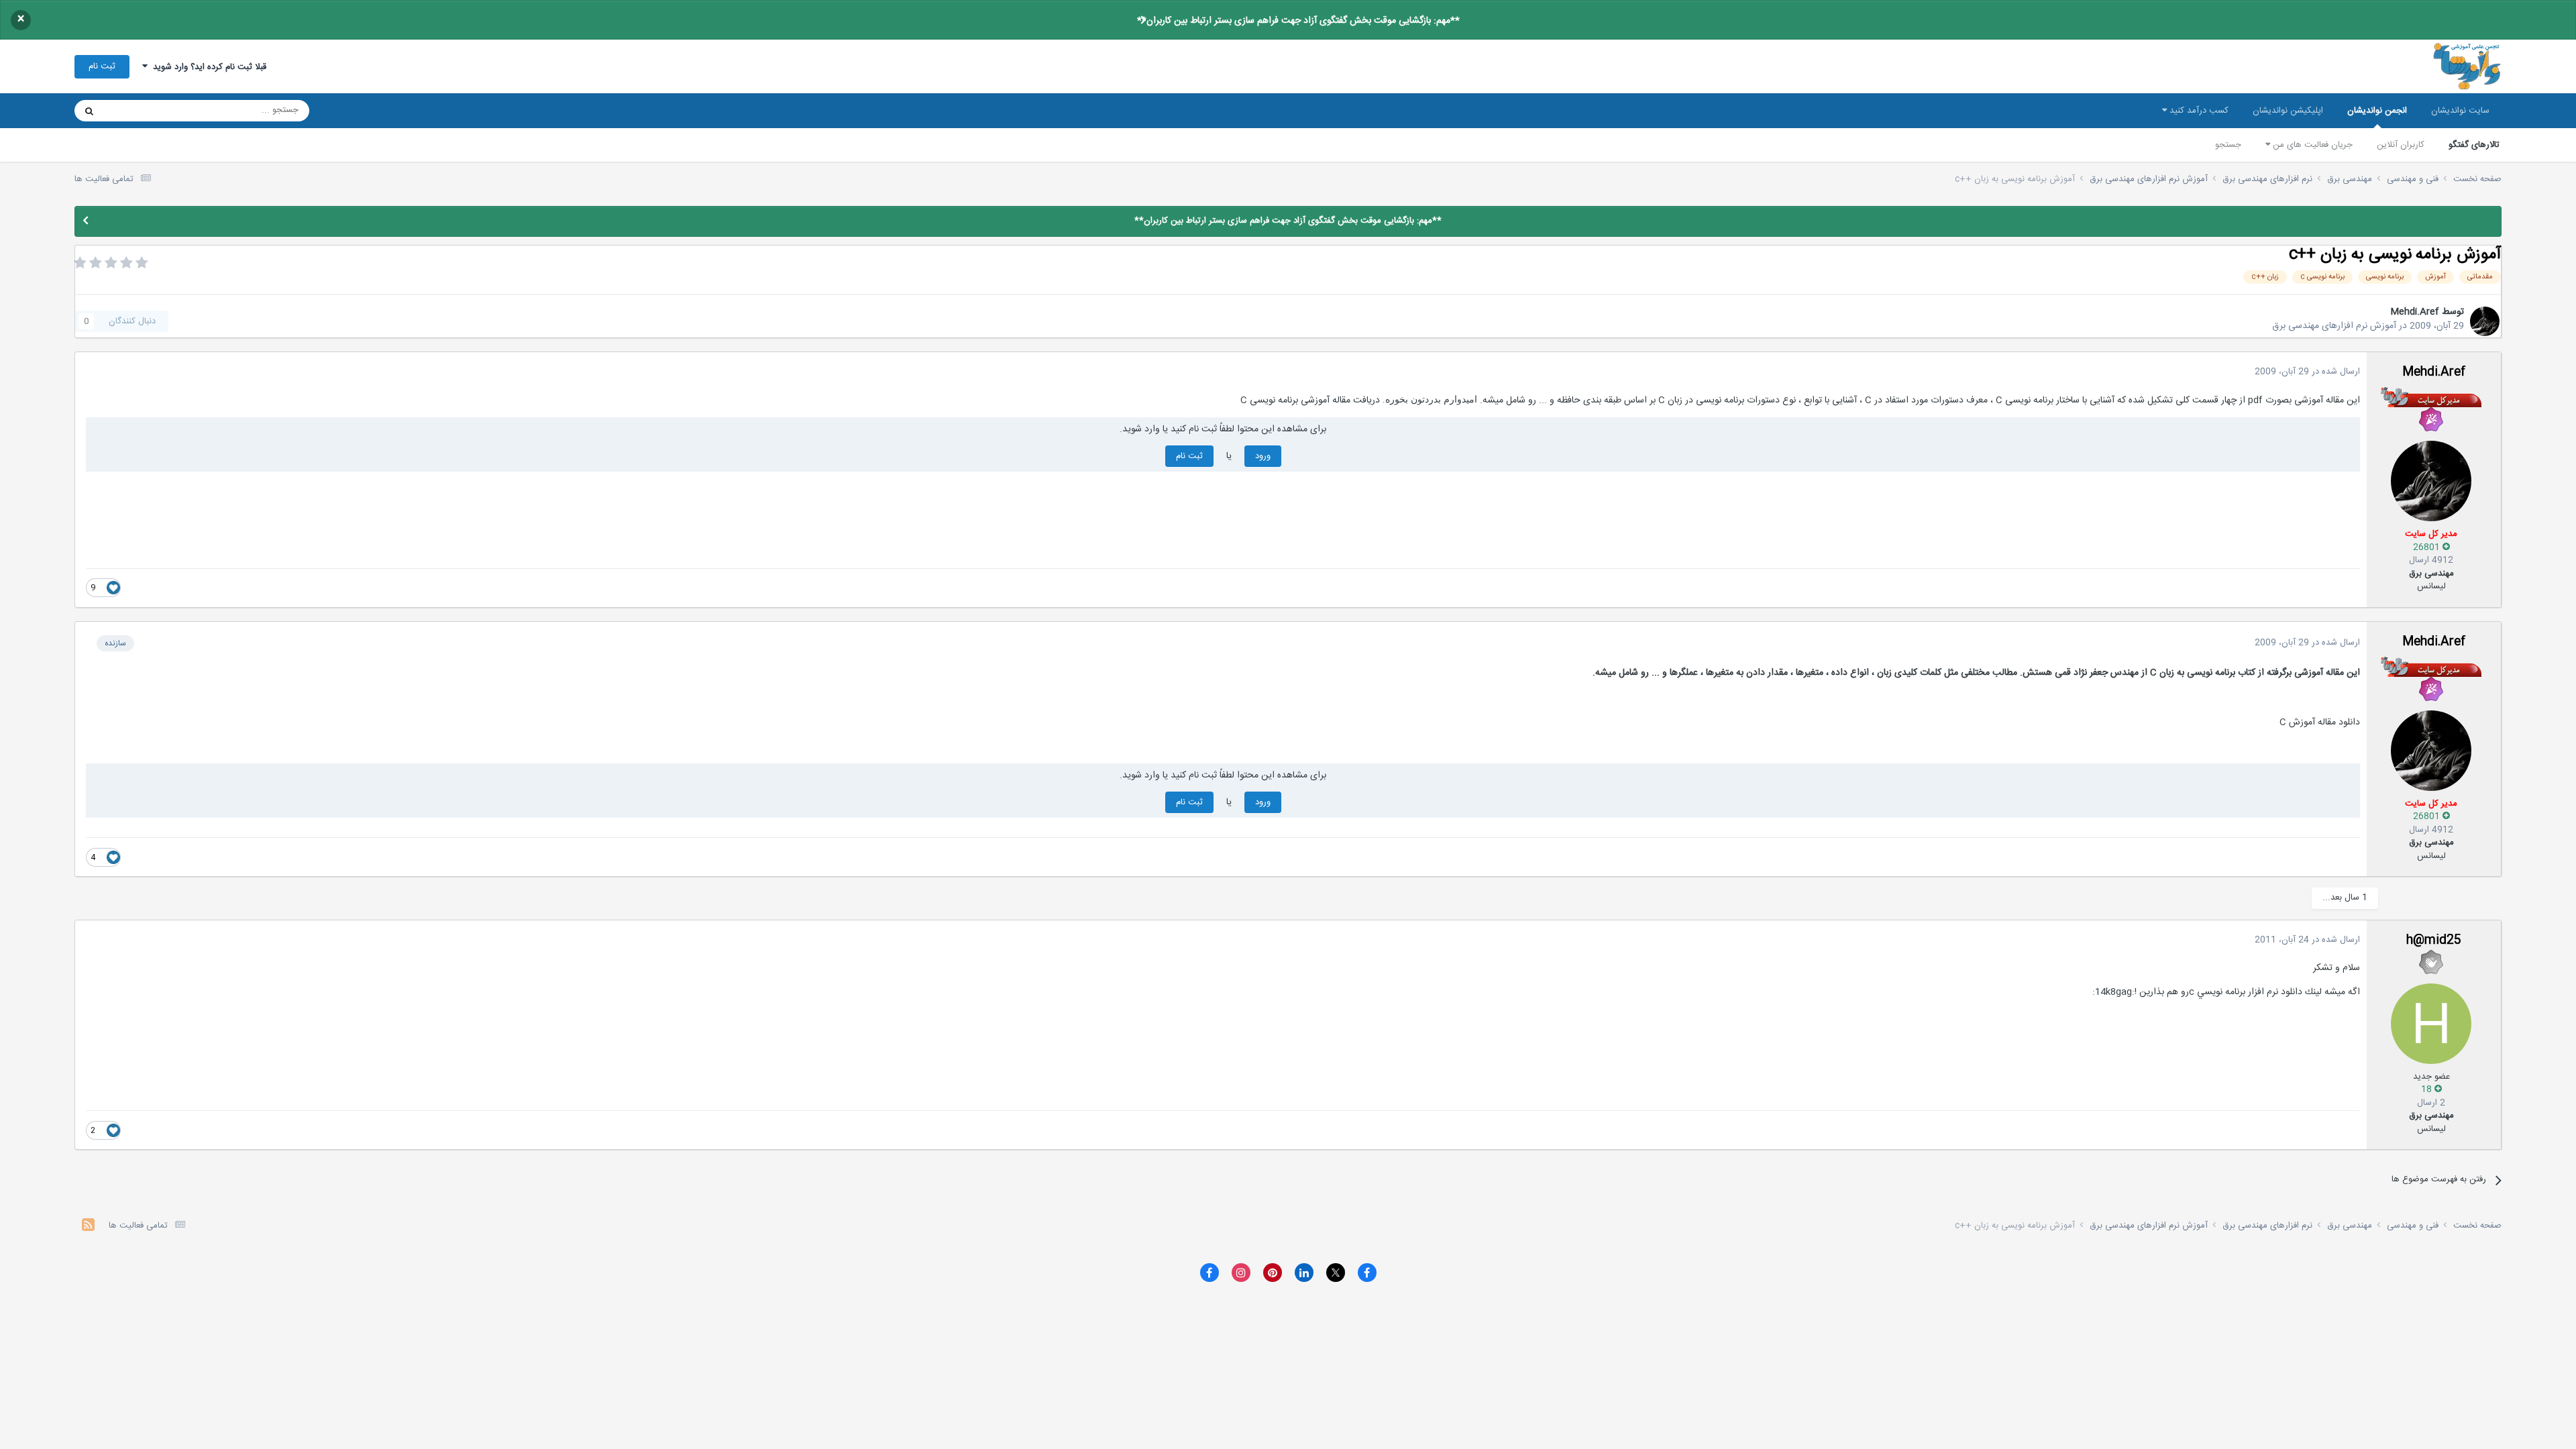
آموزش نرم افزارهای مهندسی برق (2334, 326)
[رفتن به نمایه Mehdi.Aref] (2485, 321)
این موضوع (141, 111)
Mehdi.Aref (2415, 312)
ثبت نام (102, 66)
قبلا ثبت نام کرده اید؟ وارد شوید (207, 67)
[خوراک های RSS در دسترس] (88, 1227)
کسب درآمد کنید (2198, 111)
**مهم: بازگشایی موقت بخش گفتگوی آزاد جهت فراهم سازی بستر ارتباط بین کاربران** (1298, 21)
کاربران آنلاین (2401, 145)
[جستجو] (89, 111)
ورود (1263, 456)
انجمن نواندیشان (2377, 111)
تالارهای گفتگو (2474, 145)
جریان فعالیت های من (2311, 145)
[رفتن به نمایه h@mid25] (2431, 1024)
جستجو (2228, 145)
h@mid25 (2434, 941)
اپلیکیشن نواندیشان (2288, 111)
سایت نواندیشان (2460, 111)
